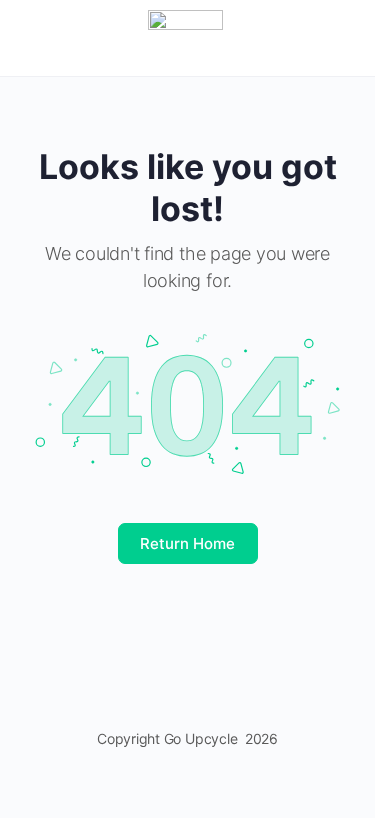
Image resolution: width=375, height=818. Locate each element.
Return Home (187, 543)
